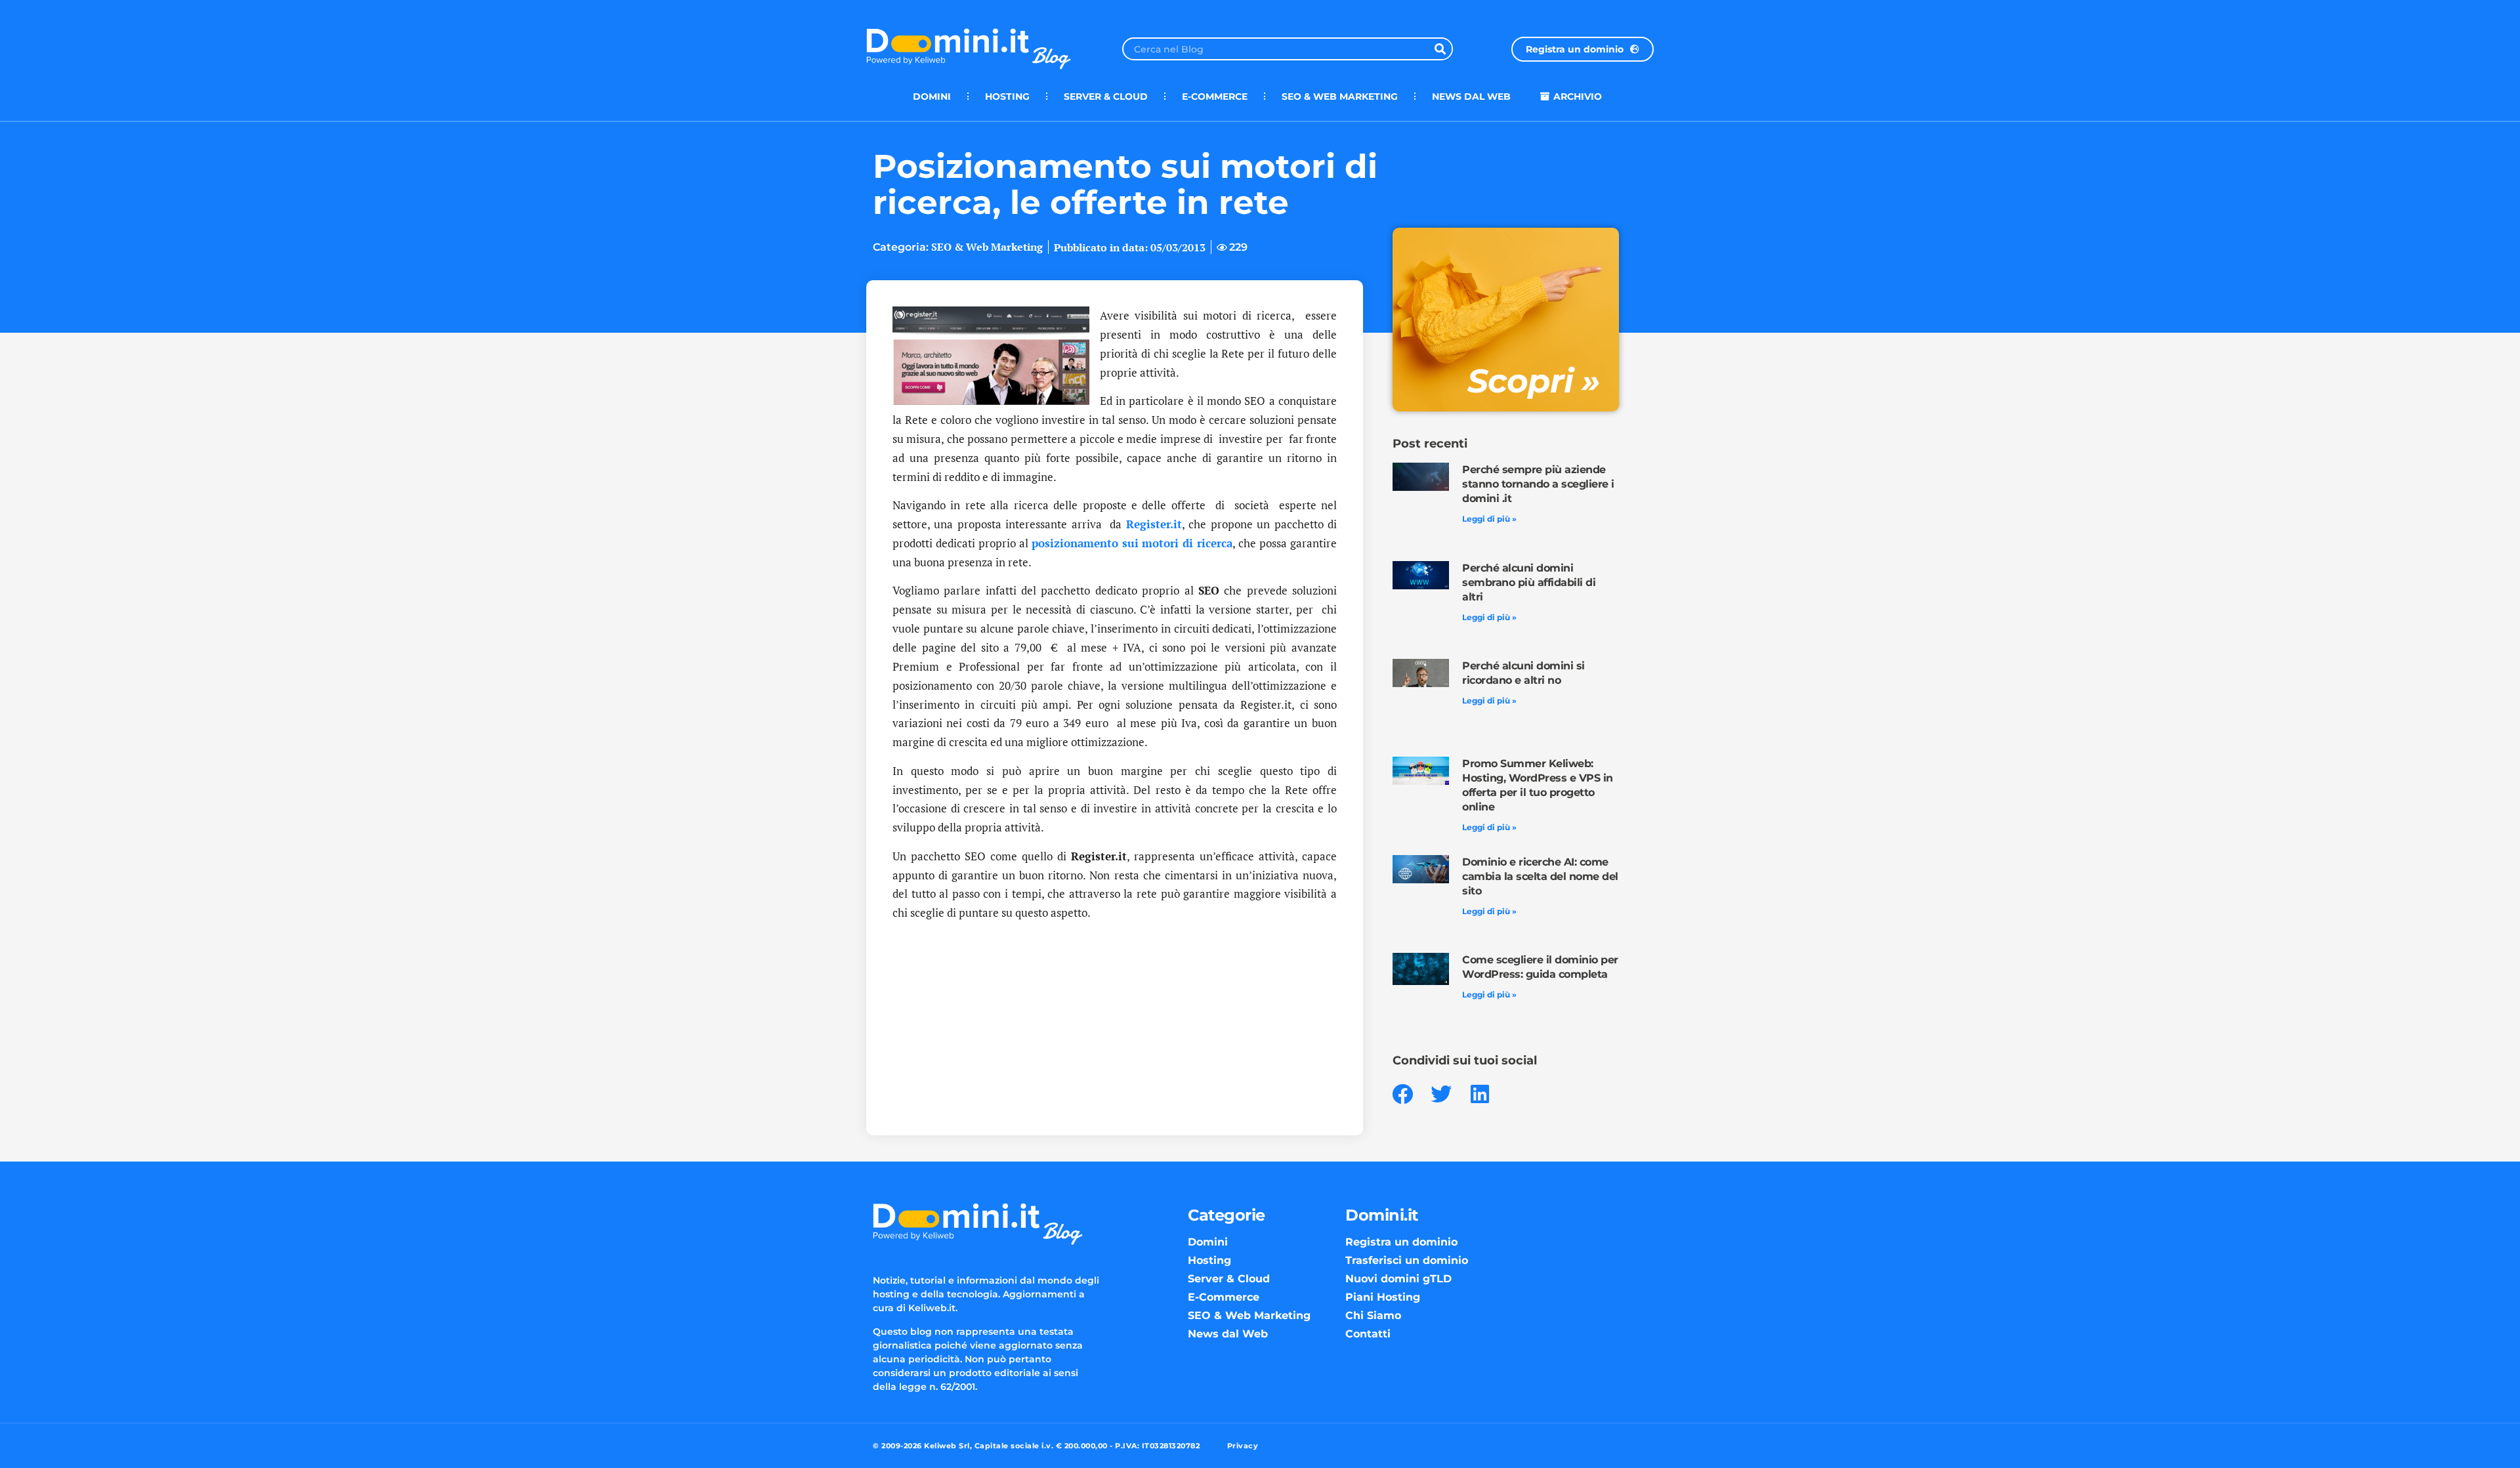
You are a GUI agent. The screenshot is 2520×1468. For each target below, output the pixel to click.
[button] (1403, 1094)
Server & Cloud (1106, 96)
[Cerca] (1440, 49)
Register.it (1154, 524)
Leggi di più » (1489, 519)
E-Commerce (1215, 96)
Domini (932, 96)
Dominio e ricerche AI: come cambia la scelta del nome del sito (1540, 876)
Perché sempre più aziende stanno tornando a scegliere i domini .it (1538, 484)
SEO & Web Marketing (1340, 96)
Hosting (1007, 96)
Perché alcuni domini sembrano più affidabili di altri (1529, 582)
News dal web (1471, 96)
